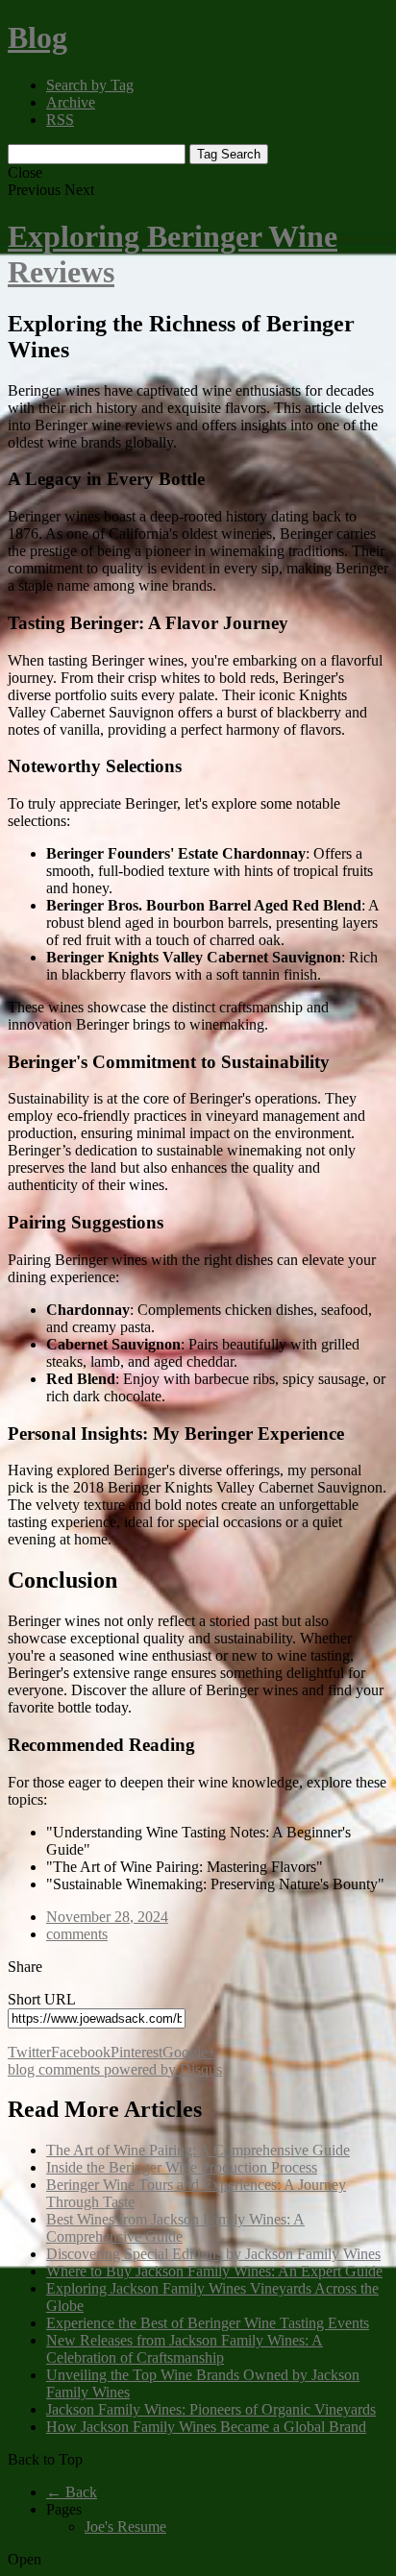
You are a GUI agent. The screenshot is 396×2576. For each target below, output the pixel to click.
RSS (60, 120)
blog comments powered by (115, 2069)
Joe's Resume (125, 2527)
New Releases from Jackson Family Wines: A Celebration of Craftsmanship (185, 2349)
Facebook (81, 2052)
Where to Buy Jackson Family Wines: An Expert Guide (214, 2271)
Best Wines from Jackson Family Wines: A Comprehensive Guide (175, 2228)
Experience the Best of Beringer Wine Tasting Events (208, 2323)
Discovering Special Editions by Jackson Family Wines (213, 2254)
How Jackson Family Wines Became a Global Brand (206, 2427)
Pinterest (136, 2052)
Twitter (29, 2052)
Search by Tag (90, 85)
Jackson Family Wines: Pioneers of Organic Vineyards (211, 2409)
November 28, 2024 (107, 1917)
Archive (71, 102)
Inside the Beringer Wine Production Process (182, 2167)
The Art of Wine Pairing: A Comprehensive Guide (198, 2150)
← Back (72, 2492)
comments (77, 1934)
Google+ (189, 2052)
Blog (37, 37)
